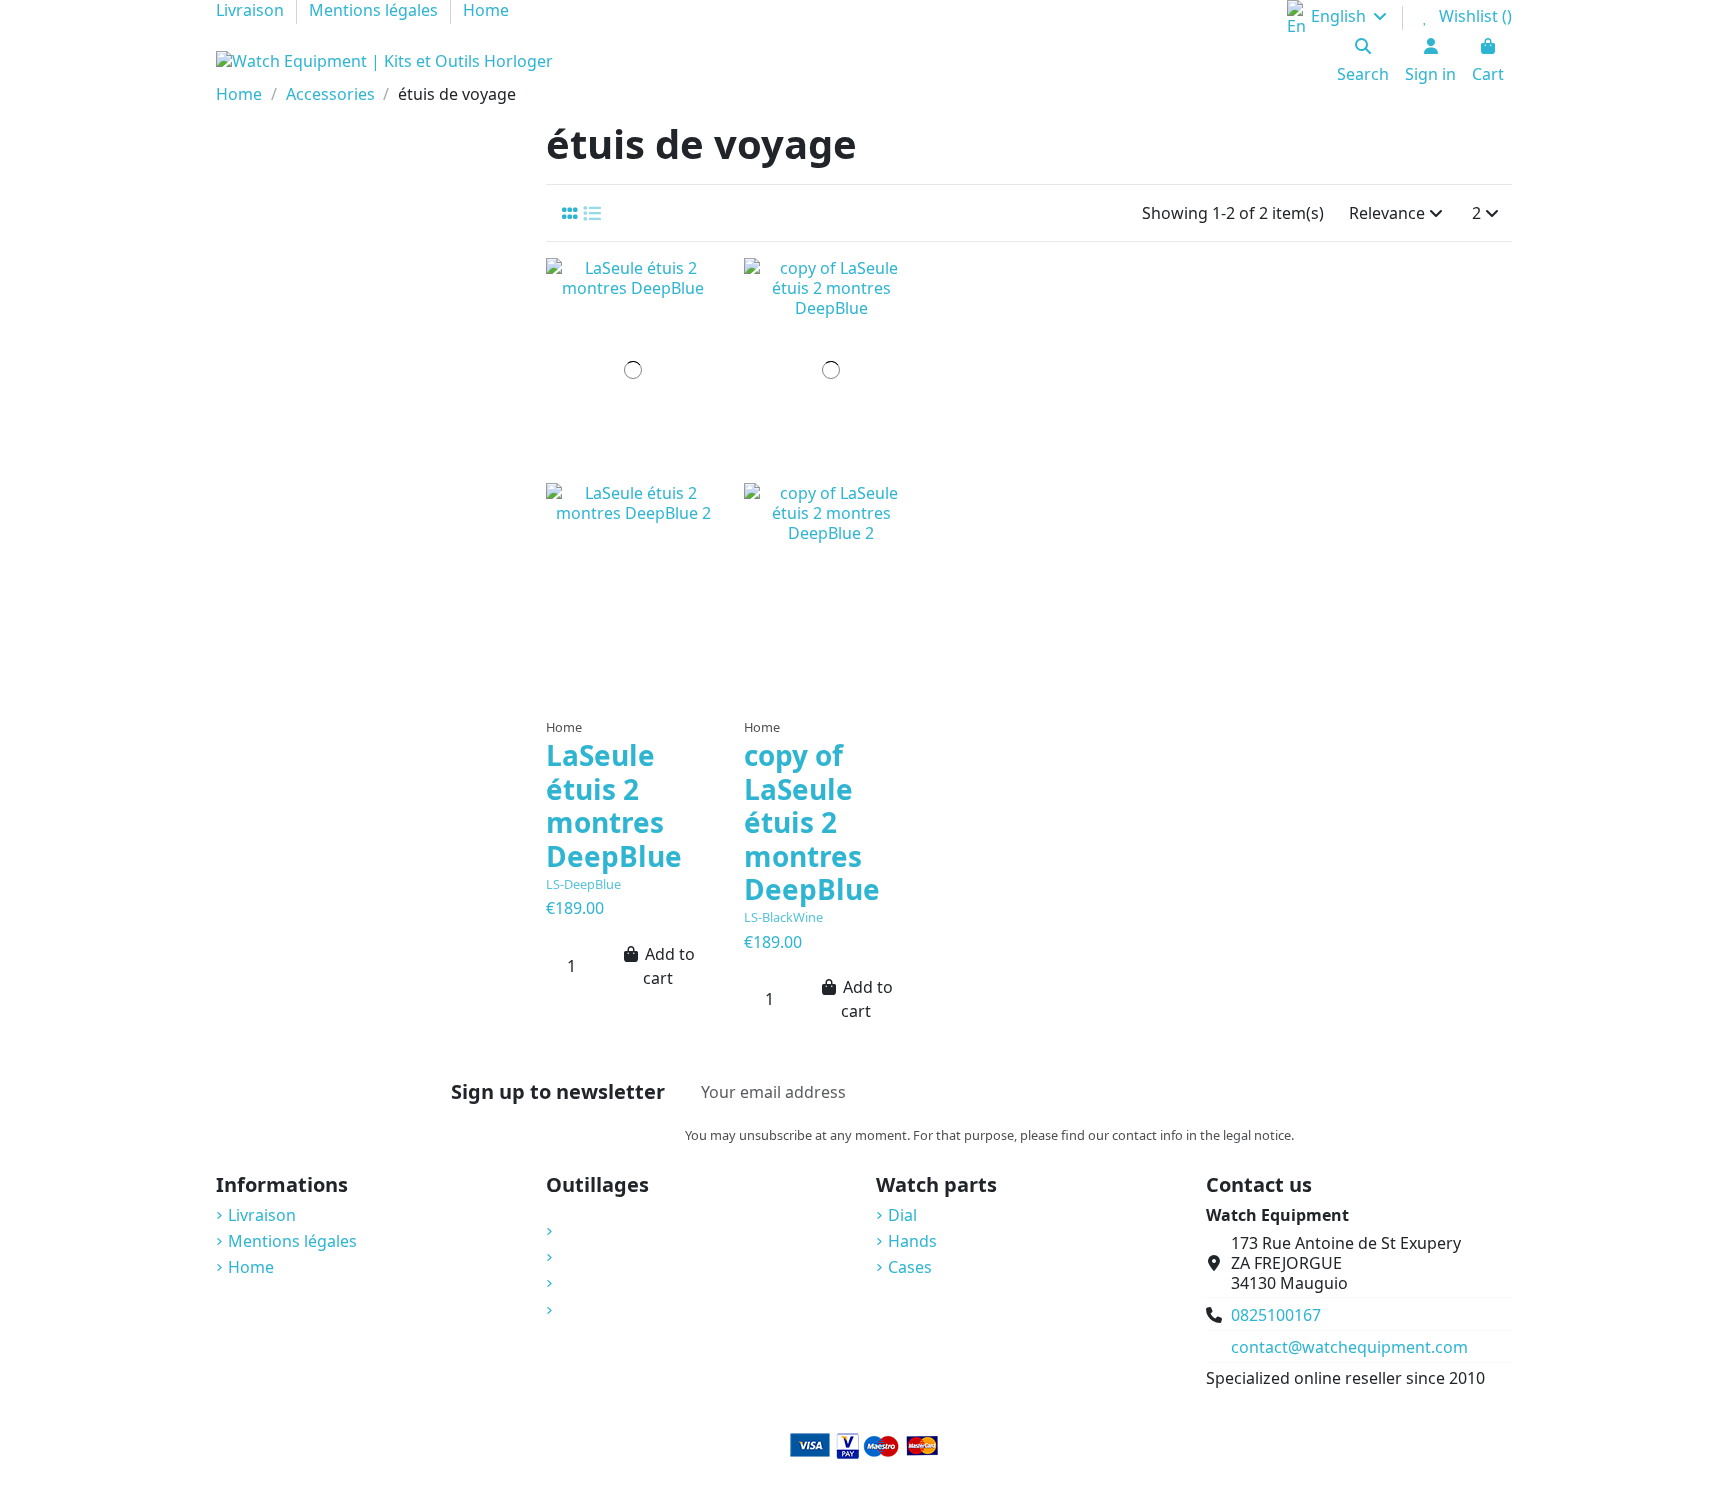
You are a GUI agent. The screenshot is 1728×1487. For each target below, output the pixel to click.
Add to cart (669, 966)
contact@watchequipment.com (1349, 1347)
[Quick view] (633, 716)
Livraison (262, 1215)
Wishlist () (1473, 16)
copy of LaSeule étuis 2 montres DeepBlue (812, 822)
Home (251, 1267)
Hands (912, 1241)
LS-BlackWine (783, 917)
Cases (910, 1267)
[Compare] (652, 684)
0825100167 (1276, 1315)
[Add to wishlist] (617, 684)
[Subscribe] (1272, 1092)
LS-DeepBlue (583, 884)
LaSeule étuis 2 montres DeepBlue (614, 805)
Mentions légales (292, 1241)
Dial (902, 1215)
